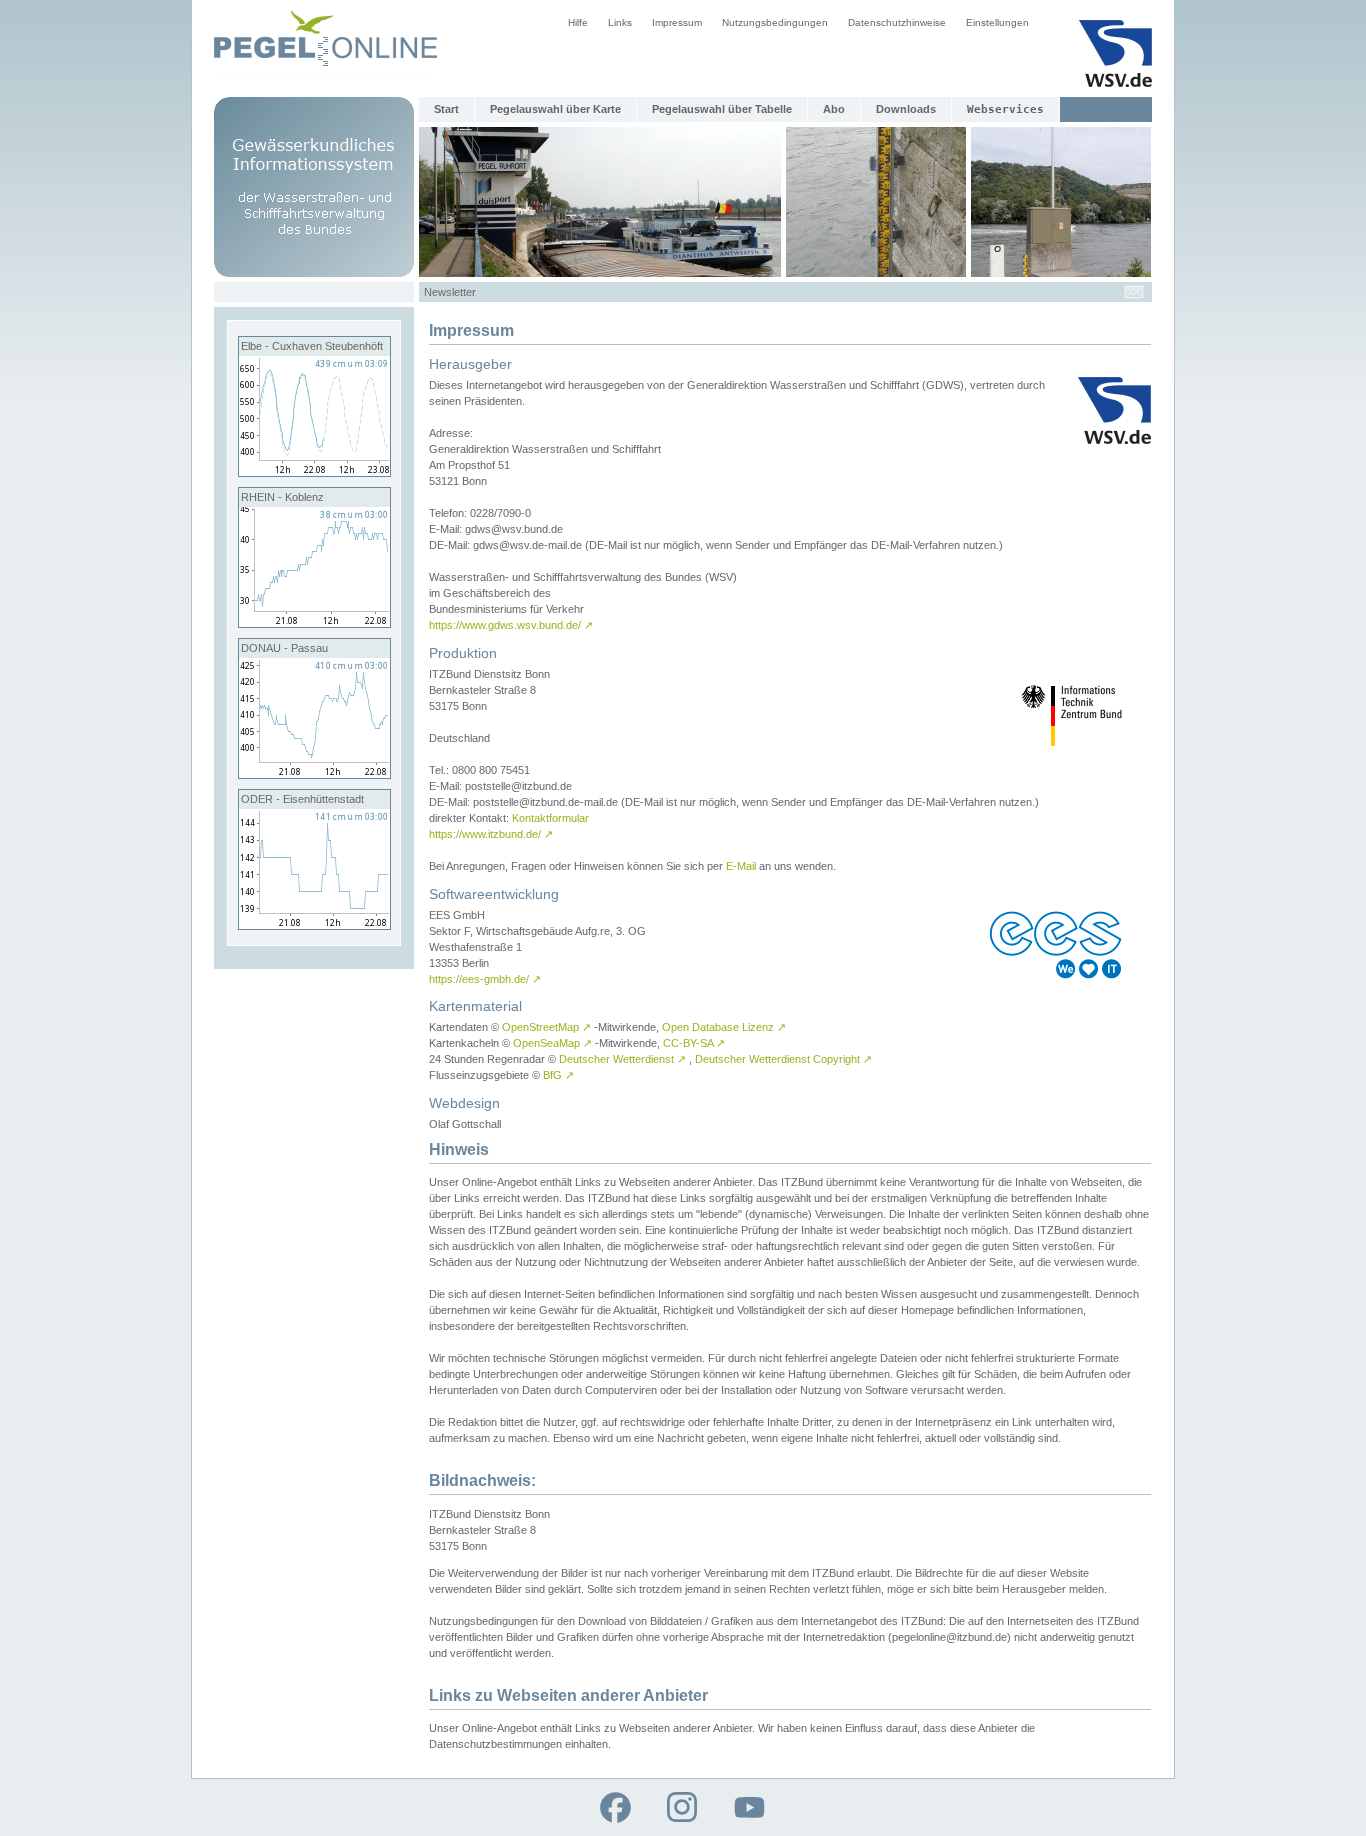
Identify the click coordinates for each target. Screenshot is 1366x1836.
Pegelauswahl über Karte (555, 109)
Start (446, 109)
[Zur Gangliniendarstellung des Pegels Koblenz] (314, 623)
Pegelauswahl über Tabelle (722, 109)
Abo (834, 109)
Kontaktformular (550, 818)
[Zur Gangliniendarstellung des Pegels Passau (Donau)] (314, 774)
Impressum (677, 22)
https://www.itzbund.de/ (491, 834)
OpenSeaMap (552, 1043)
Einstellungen (997, 22)
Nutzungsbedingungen (775, 22)
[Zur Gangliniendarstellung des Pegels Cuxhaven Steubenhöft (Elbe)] (314, 472)
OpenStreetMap (546, 1027)
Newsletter (450, 292)
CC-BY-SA (694, 1043)
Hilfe (578, 22)
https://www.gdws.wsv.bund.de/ (511, 625)
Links (620, 22)
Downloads (906, 109)
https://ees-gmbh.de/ (485, 979)
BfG (558, 1075)
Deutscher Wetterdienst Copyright (783, 1059)
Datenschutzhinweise (897, 22)
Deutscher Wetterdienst (622, 1059)
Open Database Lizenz (724, 1027)
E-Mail (741, 866)
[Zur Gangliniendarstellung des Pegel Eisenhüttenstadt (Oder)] (314, 925)
